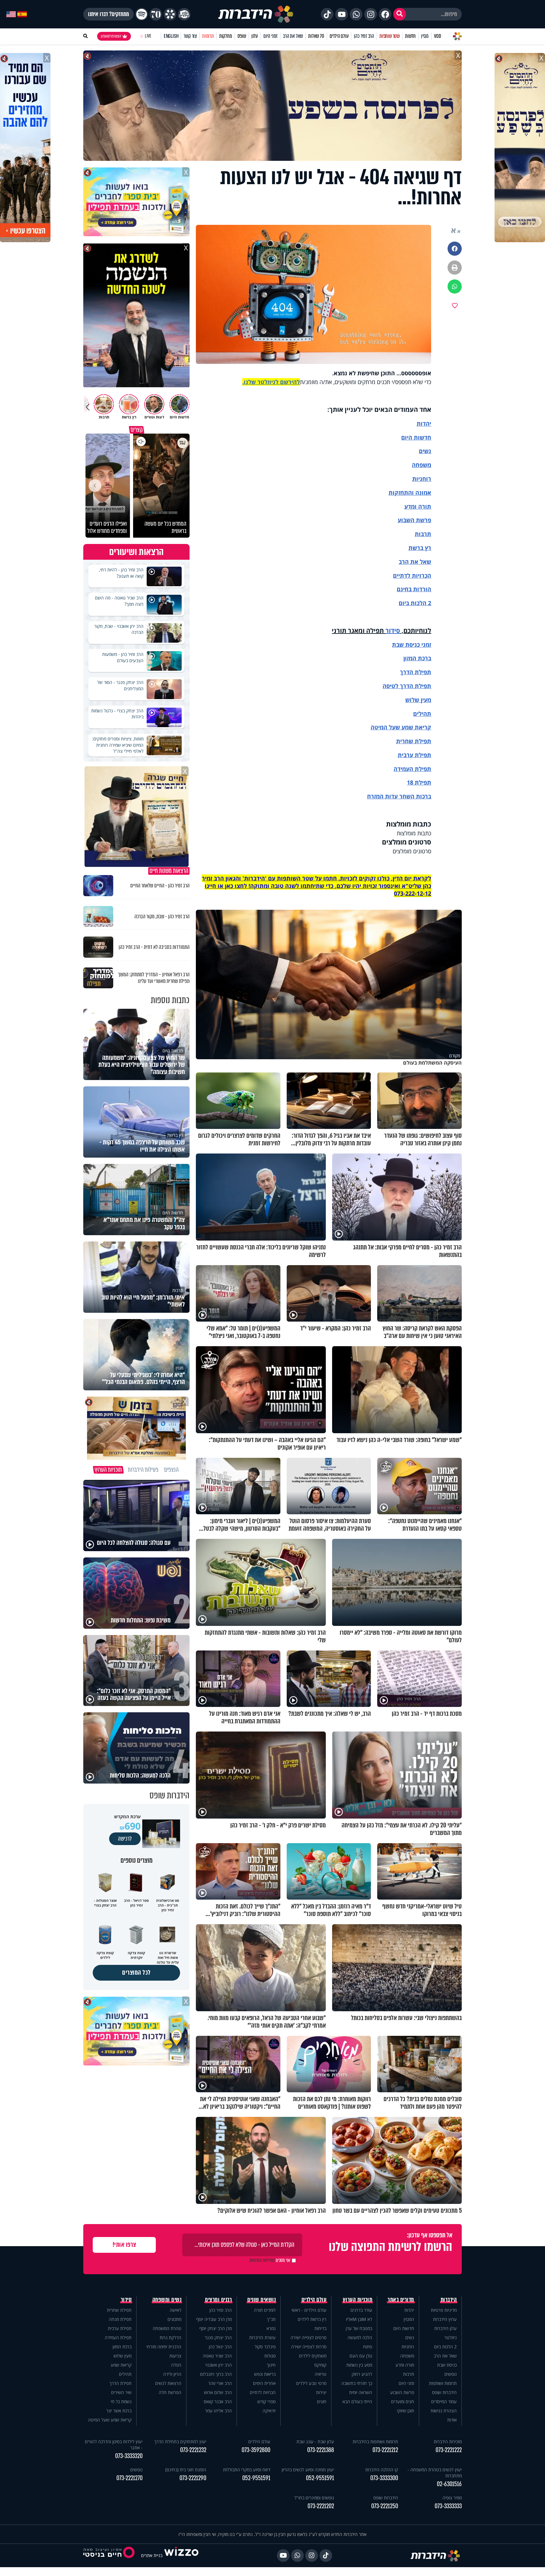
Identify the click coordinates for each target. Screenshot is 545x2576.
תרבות (423, 534)
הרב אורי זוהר (220, 2383)
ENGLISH (171, 36)
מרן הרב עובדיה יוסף (214, 2319)
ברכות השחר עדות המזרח (399, 796)
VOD (437, 36)
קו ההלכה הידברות (382, 2470)
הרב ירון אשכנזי (219, 2365)
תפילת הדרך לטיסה (407, 686)
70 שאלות (316, 36)
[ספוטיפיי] (142, 14)
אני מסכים (270, 2260)
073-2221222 (449, 2450)
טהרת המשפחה (167, 2328)
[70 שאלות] (156, 14)
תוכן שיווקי (405, 2411)
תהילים (125, 2374)
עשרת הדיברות (262, 2337)
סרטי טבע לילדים (311, 2383)
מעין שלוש (418, 700)
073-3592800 (256, 2450)
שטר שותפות (390, 36)
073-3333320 (129, 2456)
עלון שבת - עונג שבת (315, 2442)
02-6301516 (449, 2484)
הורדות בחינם (414, 589)
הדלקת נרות (170, 2337)
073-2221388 (321, 2450)
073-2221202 (321, 2506)
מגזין (425, 36)
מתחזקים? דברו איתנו (108, 14)
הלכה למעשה (360, 2337)
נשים (425, 451)
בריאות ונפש (265, 2374)
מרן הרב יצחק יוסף (216, 2328)
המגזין (409, 2319)
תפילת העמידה (412, 769)
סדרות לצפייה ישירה (309, 2347)
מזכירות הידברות (448, 2442)
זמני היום (270, 36)
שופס (242, 36)
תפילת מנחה (120, 2319)
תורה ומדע (418, 506)
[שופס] (170, 14)
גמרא (271, 2328)
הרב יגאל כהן (220, 2347)
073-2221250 (385, 2506)
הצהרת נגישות (444, 2411)
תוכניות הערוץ (358, 2300)
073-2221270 (129, 2478)
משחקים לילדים (313, 2356)
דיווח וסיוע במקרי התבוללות (247, 2470)
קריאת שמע (121, 2365)
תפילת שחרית (414, 741)
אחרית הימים (264, 2383)
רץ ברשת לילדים (312, 2319)
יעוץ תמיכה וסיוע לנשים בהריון (308, 2470)
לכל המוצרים (136, 1973)
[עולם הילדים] (184, 14)
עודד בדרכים (361, 2310)
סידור (393, 631)
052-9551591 (320, 2478)
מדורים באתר (401, 2300)
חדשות (410, 36)
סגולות (270, 2356)
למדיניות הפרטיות (262, 2260)
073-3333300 (384, 2478)
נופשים (451, 2374)
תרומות (208, 36)
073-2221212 (385, 2450)
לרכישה (125, 1839)
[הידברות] (256, 14)
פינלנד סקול (265, 2347)
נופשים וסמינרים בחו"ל (314, 2498)
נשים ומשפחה (167, 2300)
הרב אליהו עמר (218, 2411)
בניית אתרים (152, 2555)
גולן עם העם (361, 2356)
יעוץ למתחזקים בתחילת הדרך (180, 2442)
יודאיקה (269, 2411)
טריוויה (321, 2374)
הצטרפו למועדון (111, 36)
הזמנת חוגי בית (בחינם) (186, 2470)
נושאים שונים (261, 2300)
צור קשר (190, 36)
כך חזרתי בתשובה (357, 2383)
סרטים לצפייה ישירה (308, 2337)
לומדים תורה (265, 2310)
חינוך (271, 2365)
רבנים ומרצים (218, 2300)
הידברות (449, 2300)
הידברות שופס (444, 2392)
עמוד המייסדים (444, 2401)
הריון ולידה (172, 2374)
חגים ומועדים (403, 2401)
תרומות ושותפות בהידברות (375, 2442)
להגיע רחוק (362, 2374)
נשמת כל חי (121, 2401)
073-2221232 (193, 2450)
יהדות (424, 423)
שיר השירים (121, 2392)
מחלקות (226, 36)
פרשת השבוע (414, 520)
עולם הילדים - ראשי (309, 2310)
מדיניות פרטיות (444, 2310)
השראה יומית (361, 2392)
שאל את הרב (293, 36)
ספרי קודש (267, 2401)
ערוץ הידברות (445, 2319)
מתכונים (174, 2319)
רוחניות (422, 479)
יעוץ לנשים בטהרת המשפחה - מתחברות (435, 2473)
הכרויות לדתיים (412, 575)
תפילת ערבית (414, 755)
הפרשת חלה (170, 2392)
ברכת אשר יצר (119, 2411)
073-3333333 (448, 2506)
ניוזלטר (451, 2337)
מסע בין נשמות (359, 2365)
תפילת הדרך (120, 2383)
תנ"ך (271, 2319)
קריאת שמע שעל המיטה (401, 727)
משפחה (407, 2356)
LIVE (148, 36)
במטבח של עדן (359, 2328)
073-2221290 (193, 2478)
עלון (255, 36)
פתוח (368, 2347)
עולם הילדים (339, 36)
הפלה (176, 2365)
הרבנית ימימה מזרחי (164, 2347)
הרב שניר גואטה (217, 2356)
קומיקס (320, 2365)
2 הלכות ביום (445, 2347)
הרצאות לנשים (168, 2383)
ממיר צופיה (452, 2498)
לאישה (176, 2310)
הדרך (407, 672)
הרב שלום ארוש (218, 2392)
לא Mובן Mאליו (359, 2319)
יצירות (321, 2392)
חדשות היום (404, 2328)
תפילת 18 (419, 782)
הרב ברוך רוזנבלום (216, 2374)
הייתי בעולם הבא (357, 2401)
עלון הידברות (445, 2328)
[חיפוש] (400, 14)
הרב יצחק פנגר (218, 2337)
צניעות (175, 2356)
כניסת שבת (406, 645)
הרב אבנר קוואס (218, 2401)
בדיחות (320, 2328)
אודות (452, 2420)
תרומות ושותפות (443, 2383)
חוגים (322, 2401)
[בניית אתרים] (181, 2555)
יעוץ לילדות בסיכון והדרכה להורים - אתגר (114, 2445)
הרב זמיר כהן (364, 36)
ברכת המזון (122, 2347)
